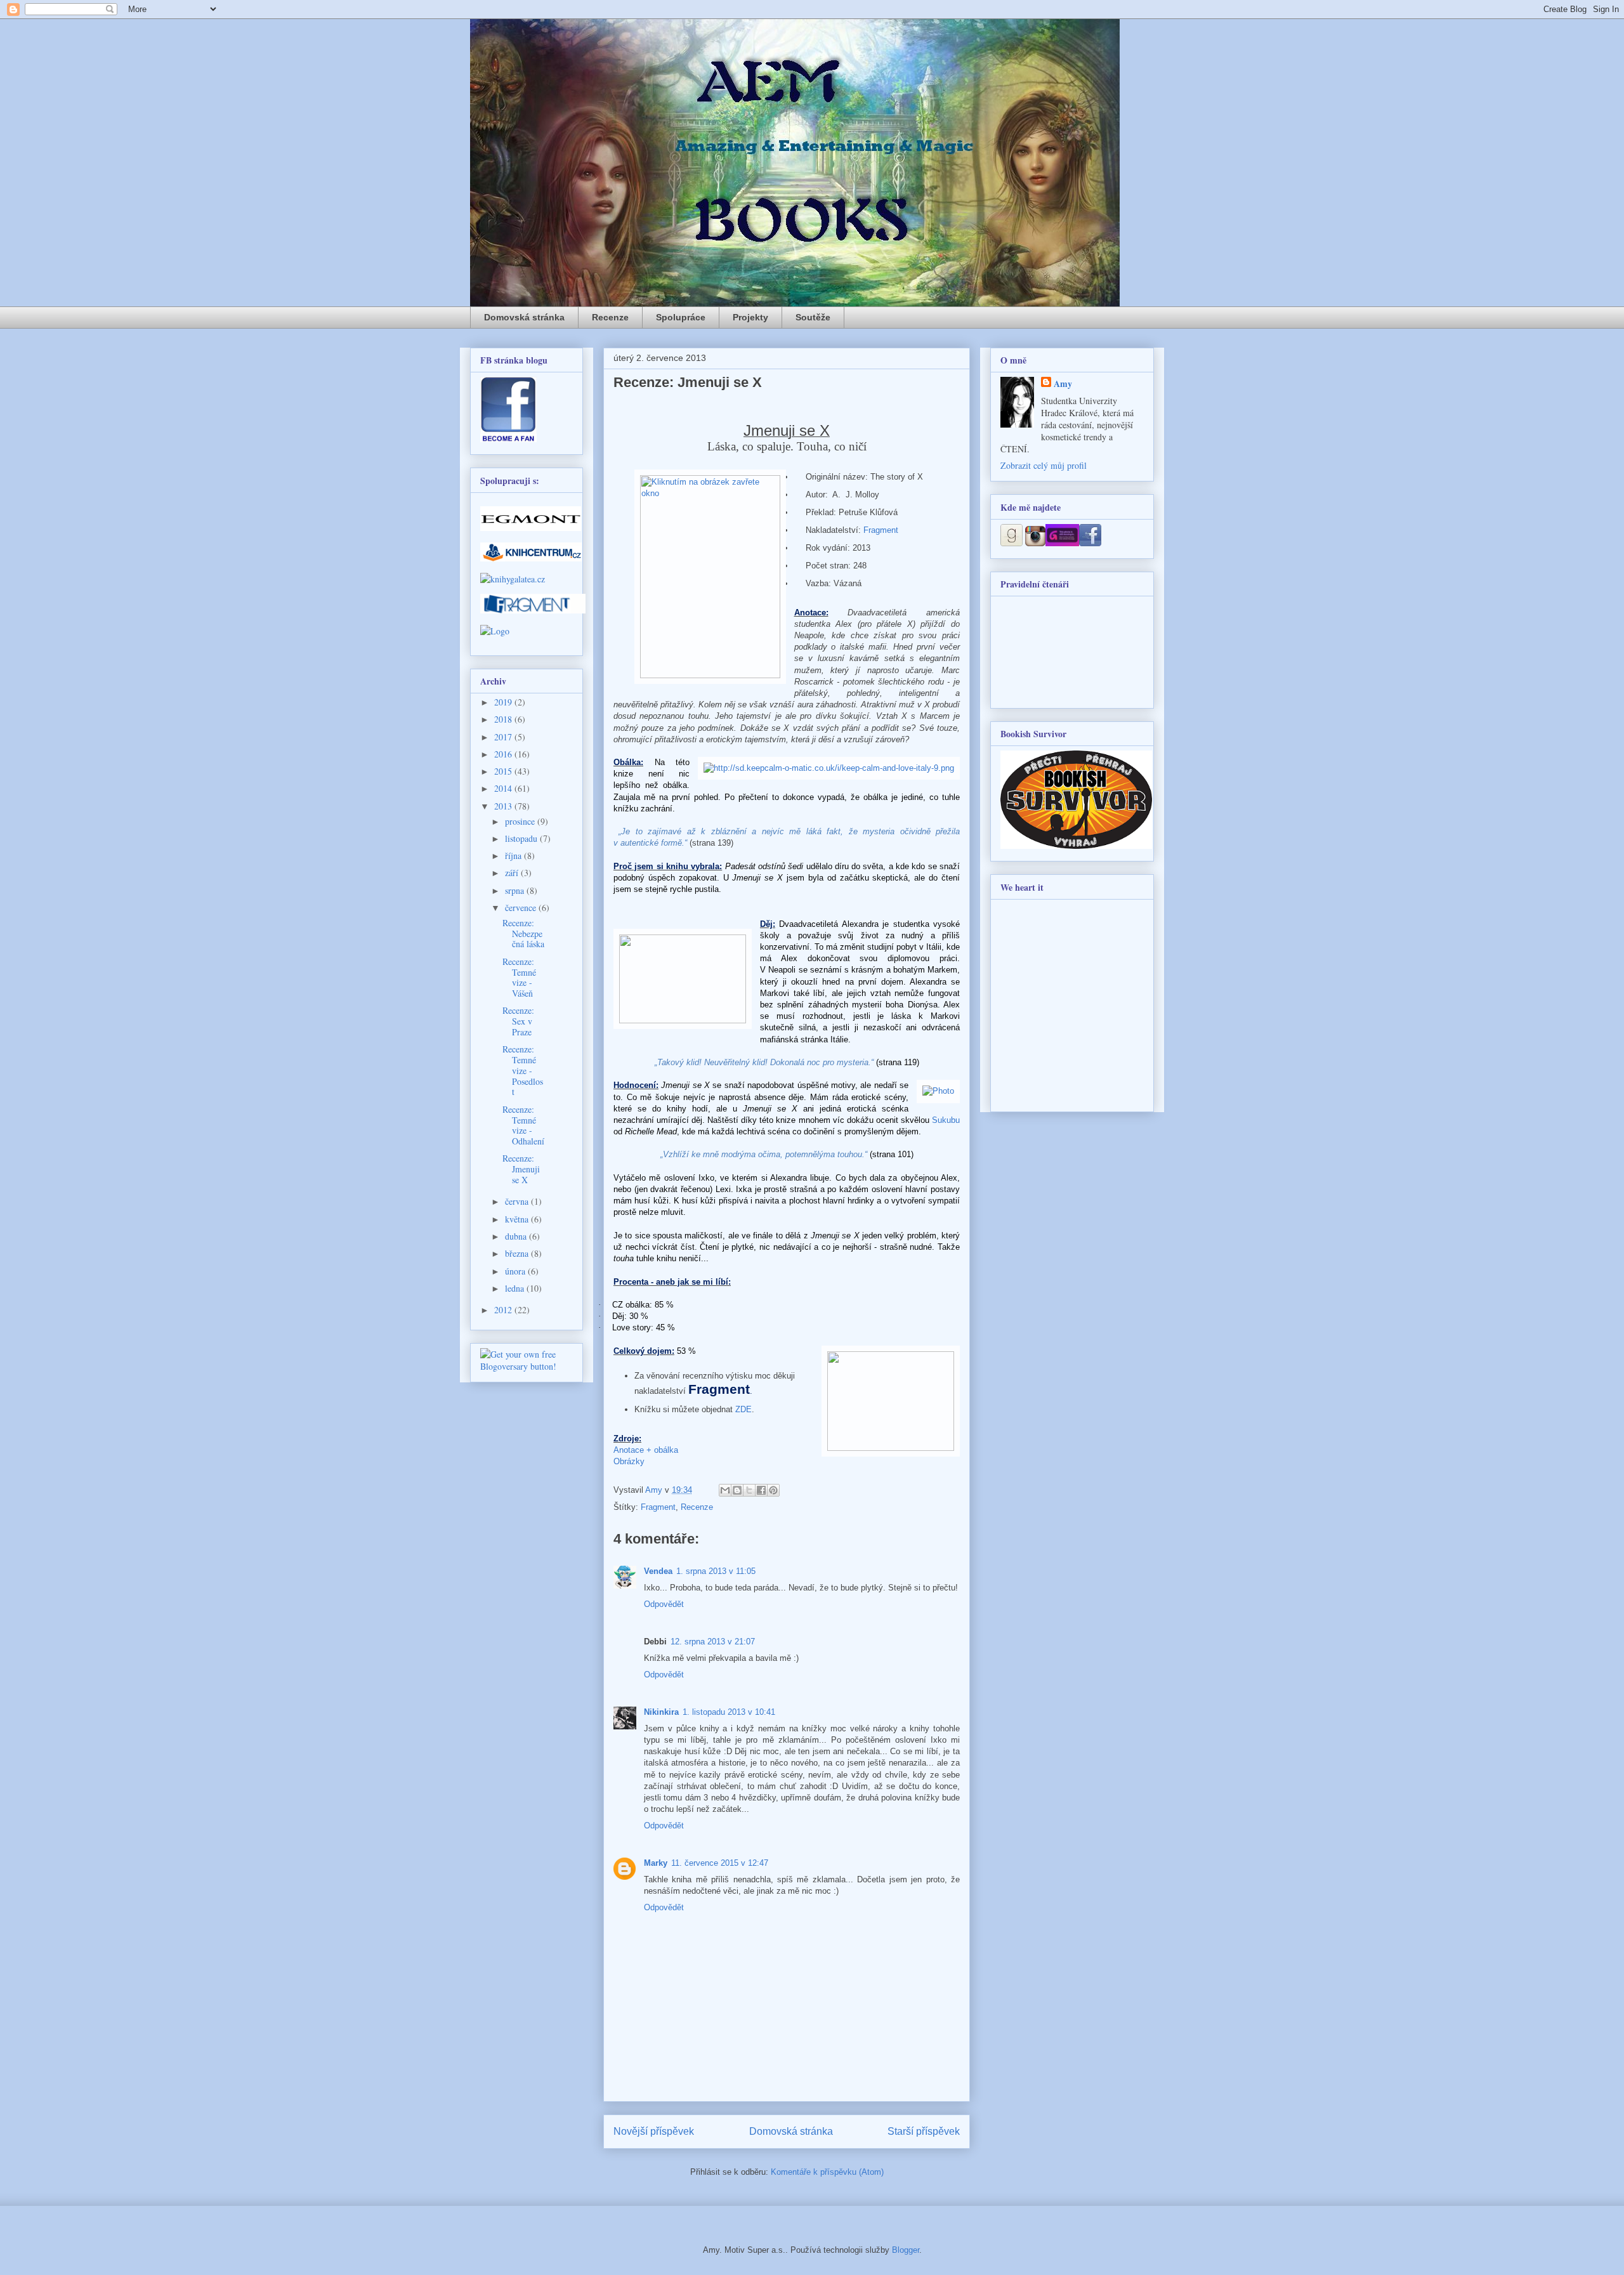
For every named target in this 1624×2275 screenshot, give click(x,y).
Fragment (881, 530)
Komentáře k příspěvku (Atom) (827, 2172)
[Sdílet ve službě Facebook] (761, 1490)
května (518, 1219)
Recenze (610, 317)
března (518, 1253)
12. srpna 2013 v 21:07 (713, 1642)
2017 (504, 737)
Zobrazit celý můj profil (1044, 465)
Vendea (658, 1571)
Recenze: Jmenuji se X (521, 1169)
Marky (656, 1863)
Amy (1063, 384)
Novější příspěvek (654, 2131)
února (516, 1271)
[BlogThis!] (737, 1490)
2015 (504, 771)
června (518, 1201)
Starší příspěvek (924, 2131)
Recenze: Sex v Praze (518, 1021)
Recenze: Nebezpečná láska (523, 934)
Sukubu (946, 1120)
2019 (504, 702)
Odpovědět (664, 1604)
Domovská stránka (524, 317)
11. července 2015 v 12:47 (720, 1863)
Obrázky (629, 1461)
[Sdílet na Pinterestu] (773, 1490)
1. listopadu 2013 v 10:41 (729, 1712)
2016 (504, 754)
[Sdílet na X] (749, 1490)
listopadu (522, 838)
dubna (517, 1236)
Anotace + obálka (646, 1450)
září (513, 873)
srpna (516, 890)
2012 (504, 1310)
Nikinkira (661, 1712)
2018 (504, 719)
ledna (516, 1288)
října (514, 856)
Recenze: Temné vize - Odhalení (523, 1125)
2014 (504, 788)
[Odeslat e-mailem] (725, 1490)
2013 (504, 806)
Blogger (906, 2250)
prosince (521, 821)
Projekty (750, 317)
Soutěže (813, 317)
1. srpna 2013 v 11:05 (716, 1571)
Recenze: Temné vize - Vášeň (519, 977)
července (522, 908)
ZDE (743, 1409)
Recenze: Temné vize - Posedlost (523, 1070)
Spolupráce (681, 317)
